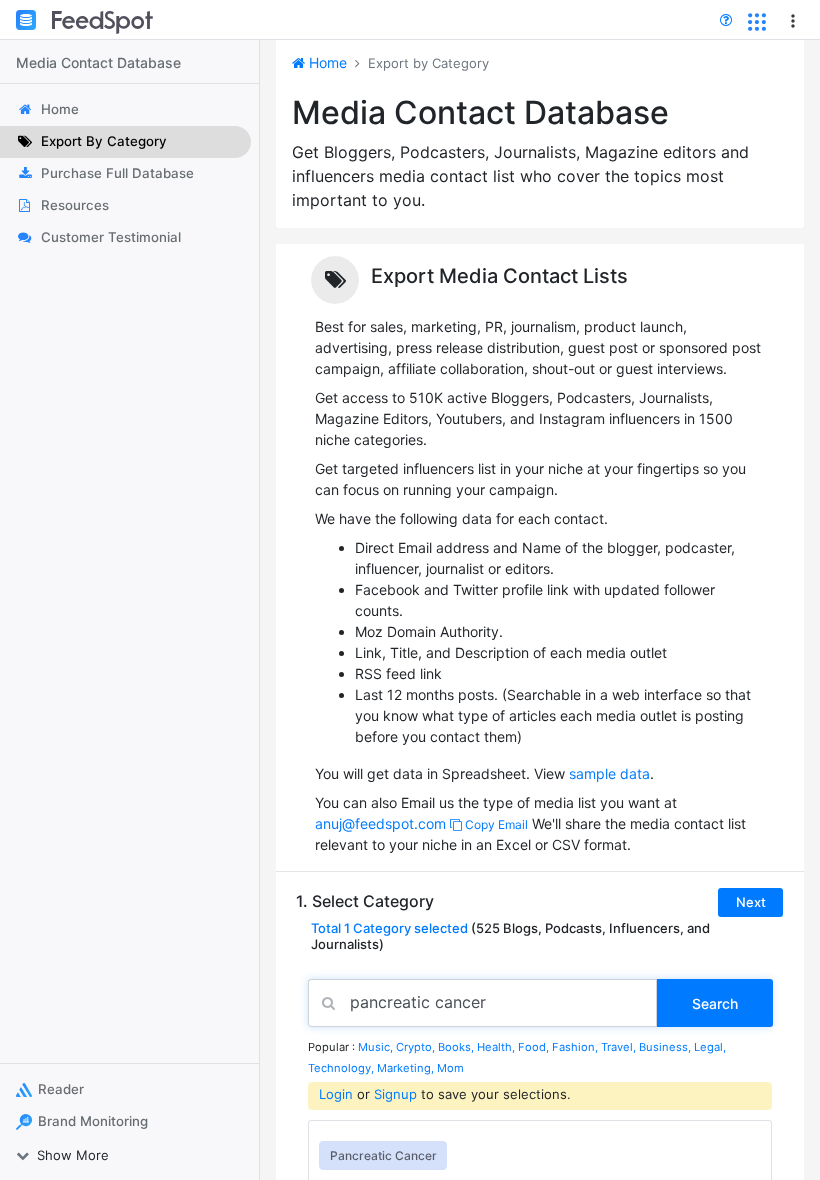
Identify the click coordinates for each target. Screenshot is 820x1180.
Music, (377, 1047)
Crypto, (417, 1047)
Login (336, 1094)
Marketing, (407, 1068)
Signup (395, 1094)
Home (326, 62)
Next (751, 902)
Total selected (389, 928)
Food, (535, 1047)
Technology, (342, 1068)
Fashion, (576, 1047)
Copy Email (495, 824)
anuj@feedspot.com (380, 823)
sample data (609, 773)
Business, (666, 1047)
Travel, (620, 1047)
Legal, (710, 1047)
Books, (457, 1047)
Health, (497, 1047)
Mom (450, 1068)
